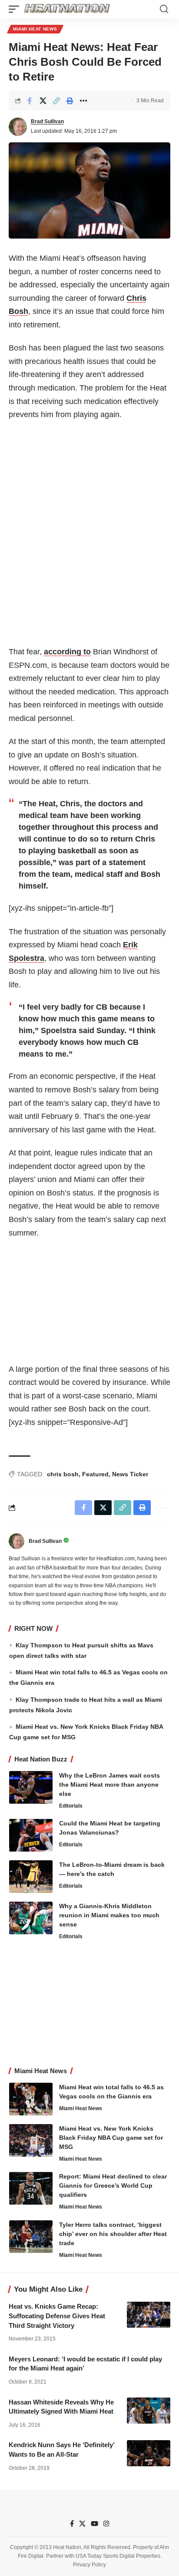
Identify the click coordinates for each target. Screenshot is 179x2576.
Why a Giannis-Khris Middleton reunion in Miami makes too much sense (109, 1915)
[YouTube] (94, 2524)
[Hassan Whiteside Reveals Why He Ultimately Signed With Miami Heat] (149, 2411)
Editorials (71, 1806)
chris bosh (63, 1474)
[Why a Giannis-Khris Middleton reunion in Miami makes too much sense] (31, 1918)
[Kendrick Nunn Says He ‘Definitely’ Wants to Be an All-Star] (149, 2453)
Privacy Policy (89, 2565)
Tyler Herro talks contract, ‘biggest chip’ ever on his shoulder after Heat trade (113, 2234)
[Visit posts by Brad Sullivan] (18, 127)
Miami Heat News (35, 29)
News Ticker (130, 1474)
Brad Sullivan (47, 121)
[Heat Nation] (67, 9)
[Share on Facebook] (30, 101)
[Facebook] (72, 2524)
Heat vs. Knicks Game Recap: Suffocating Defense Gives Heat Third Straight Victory (57, 2316)
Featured (95, 1474)
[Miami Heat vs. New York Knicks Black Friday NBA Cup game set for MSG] (31, 2140)
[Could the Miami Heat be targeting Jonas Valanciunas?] (31, 1835)
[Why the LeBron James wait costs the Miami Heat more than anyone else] (31, 1787)
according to (67, 652)
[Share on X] (43, 101)
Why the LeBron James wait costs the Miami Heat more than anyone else (109, 1785)
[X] (82, 2524)
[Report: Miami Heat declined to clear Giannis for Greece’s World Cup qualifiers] (31, 2188)
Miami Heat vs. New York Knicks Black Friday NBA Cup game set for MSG (111, 2138)
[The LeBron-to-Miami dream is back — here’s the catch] (31, 1877)
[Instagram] (106, 2524)
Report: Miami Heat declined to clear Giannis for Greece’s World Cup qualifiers (113, 2185)
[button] (16, 9)
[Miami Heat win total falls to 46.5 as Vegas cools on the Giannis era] (31, 2099)
